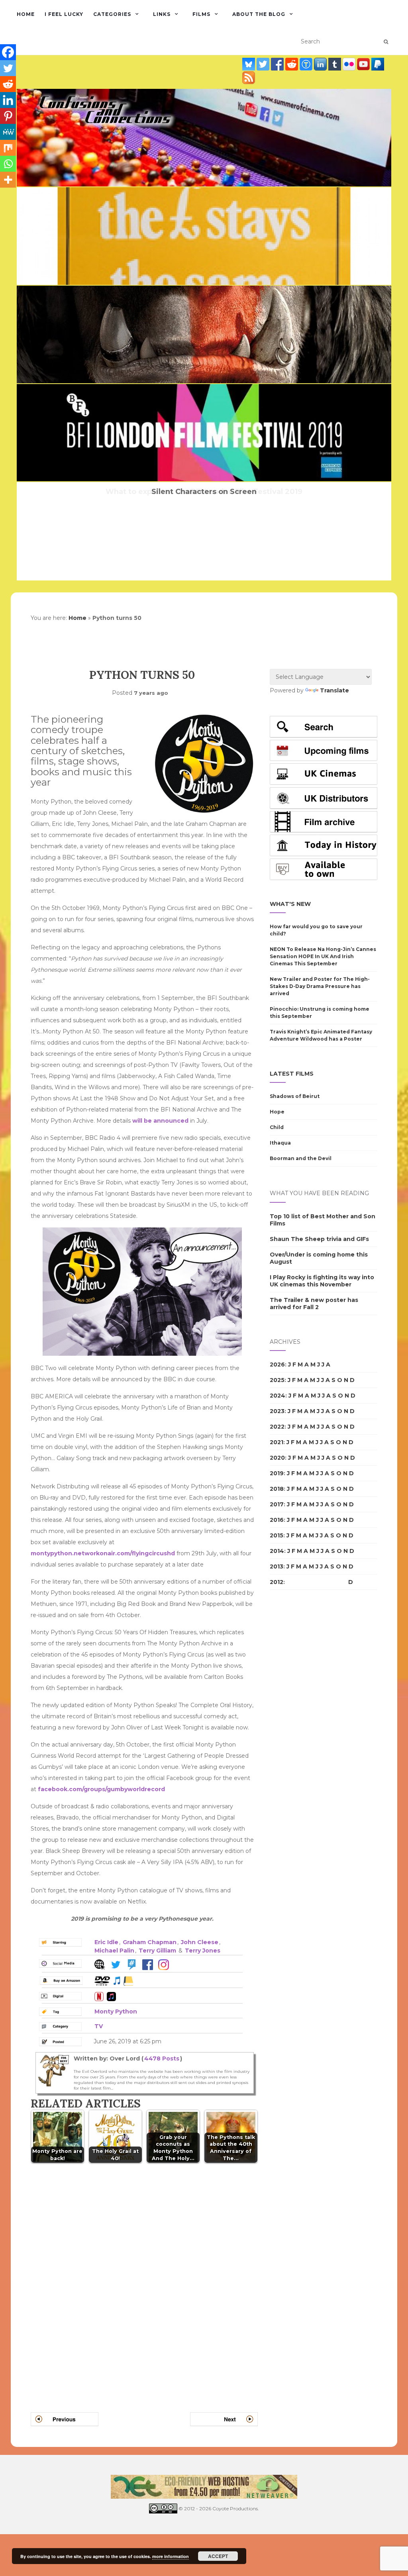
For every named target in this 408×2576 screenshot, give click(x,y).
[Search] (386, 42)
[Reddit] (8, 84)
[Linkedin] (8, 100)
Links (162, 14)
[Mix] (8, 148)
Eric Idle (106, 1942)
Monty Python (116, 2011)
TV (99, 2026)
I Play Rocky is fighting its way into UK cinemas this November (322, 1281)
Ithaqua (280, 1143)
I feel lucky (64, 14)
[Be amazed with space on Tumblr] (335, 64)
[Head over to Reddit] (292, 64)
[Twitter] (8, 68)
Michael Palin (114, 1951)
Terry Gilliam (157, 1951)
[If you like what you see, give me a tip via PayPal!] (378, 64)
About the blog (259, 14)
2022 (277, 1427)
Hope (277, 1112)
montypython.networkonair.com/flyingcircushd (103, 1553)
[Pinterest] (8, 116)
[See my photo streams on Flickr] (350, 64)
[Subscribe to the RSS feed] (249, 78)
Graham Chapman (150, 1942)
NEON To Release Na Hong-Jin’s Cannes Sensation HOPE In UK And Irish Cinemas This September (323, 956)
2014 (277, 1551)
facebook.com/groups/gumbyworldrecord (101, 1789)
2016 (277, 1520)
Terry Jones (203, 1951)
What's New (290, 904)
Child (277, 1127)
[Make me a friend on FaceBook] (278, 64)
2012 (277, 1582)
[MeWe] (8, 132)
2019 (277, 1473)
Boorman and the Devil (301, 1158)
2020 (277, 1458)
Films (201, 14)
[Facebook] (8, 52)
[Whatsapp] (8, 164)
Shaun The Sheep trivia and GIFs (319, 1239)
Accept (218, 2556)
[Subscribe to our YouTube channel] (364, 64)
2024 (278, 1396)
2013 (277, 1566)
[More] (8, 180)
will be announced (160, 1121)
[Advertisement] (302, 1733)
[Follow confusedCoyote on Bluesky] (249, 64)
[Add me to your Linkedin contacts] (321, 64)
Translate (334, 690)
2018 (277, 1489)
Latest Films (292, 1074)
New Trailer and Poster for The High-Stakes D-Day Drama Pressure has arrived (320, 986)
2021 (277, 1442)
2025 (277, 1380)
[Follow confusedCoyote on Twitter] (264, 64)
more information (171, 2556)
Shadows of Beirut (295, 1096)
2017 (277, 1504)
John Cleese (200, 1942)
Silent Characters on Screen (204, 492)
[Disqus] (144, 2278)
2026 (277, 1364)
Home (26, 14)
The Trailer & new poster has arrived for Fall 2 (314, 1304)
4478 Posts (162, 2058)
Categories (112, 14)
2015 (277, 1535)
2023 (277, 1411)
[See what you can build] (307, 64)
